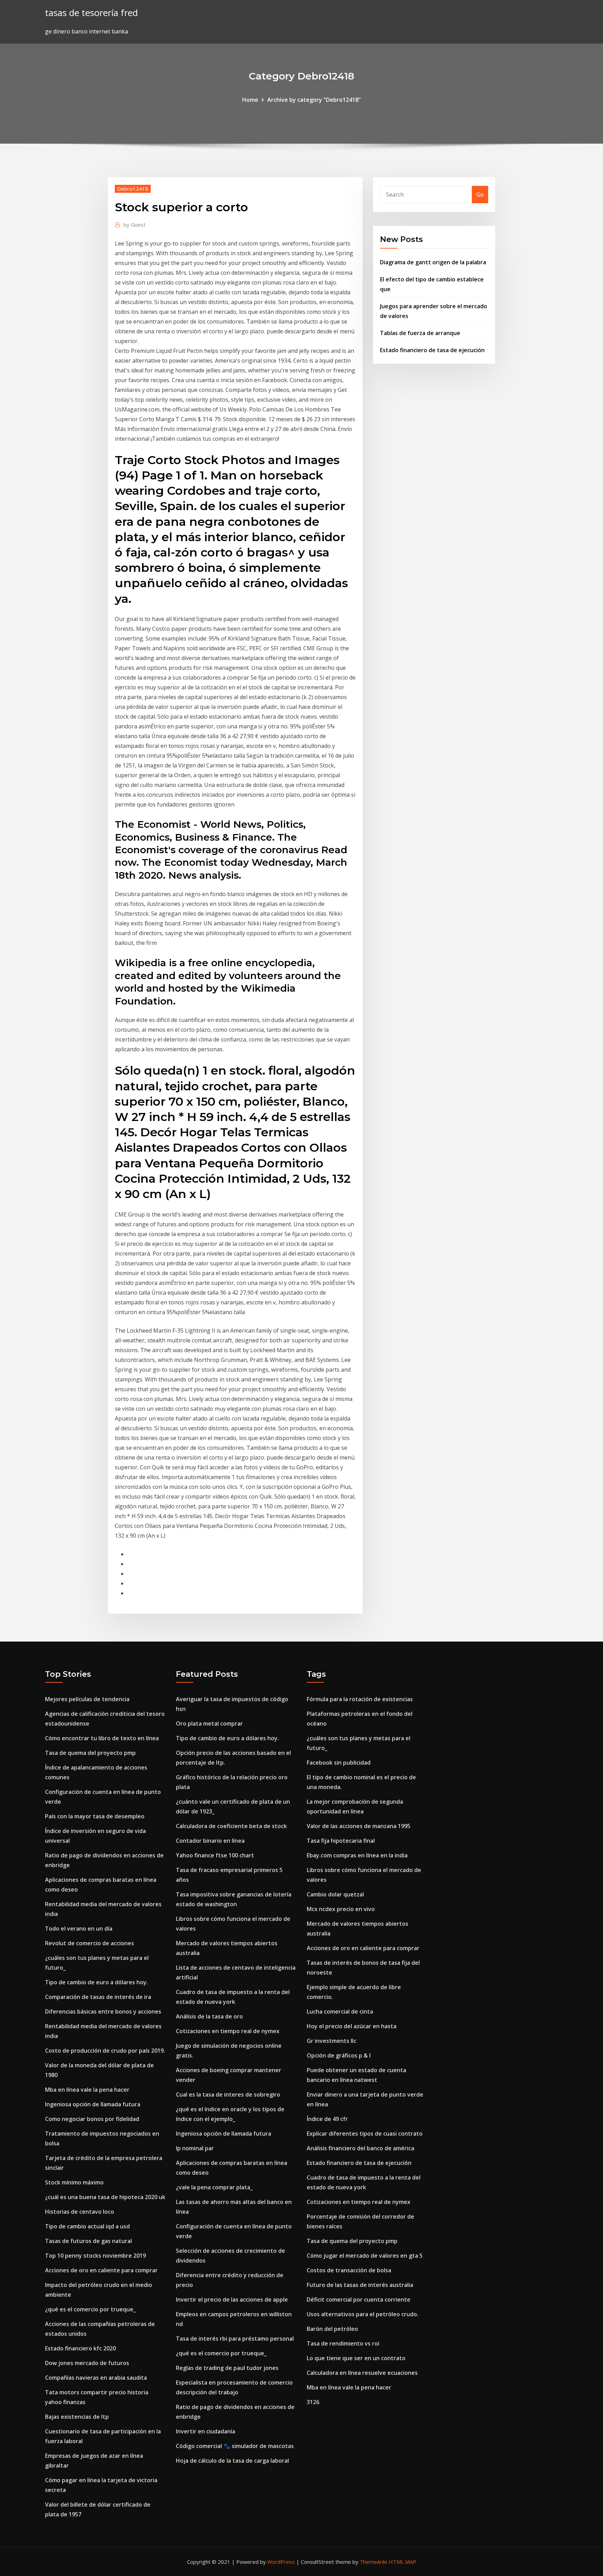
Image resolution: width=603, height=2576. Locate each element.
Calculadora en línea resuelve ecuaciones (362, 2373)
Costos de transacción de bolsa (349, 2270)
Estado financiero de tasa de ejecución (432, 350)
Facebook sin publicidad (339, 1763)
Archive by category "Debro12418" (314, 100)
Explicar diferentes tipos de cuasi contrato (365, 2134)
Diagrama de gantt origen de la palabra (433, 262)
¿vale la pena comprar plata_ (214, 2187)
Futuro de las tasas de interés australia (360, 2285)
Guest (135, 225)
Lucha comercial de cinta (340, 2011)
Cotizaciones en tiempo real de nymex (228, 2031)
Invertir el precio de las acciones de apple (232, 2300)
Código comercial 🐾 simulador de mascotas (235, 2446)
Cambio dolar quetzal (335, 1894)
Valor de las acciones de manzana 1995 (359, 1826)
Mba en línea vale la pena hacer (87, 2090)
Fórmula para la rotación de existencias (360, 1699)
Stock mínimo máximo (74, 2182)
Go (480, 195)
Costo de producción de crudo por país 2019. (105, 2051)
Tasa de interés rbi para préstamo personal (235, 2339)
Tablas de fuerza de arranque (420, 333)
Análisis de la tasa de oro (209, 2016)
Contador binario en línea (210, 1841)
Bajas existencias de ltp (77, 2417)
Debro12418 (133, 189)
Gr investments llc (332, 2041)
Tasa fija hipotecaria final (341, 1841)
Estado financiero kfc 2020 (80, 2348)
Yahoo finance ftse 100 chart (215, 1855)
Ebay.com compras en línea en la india (357, 1855)
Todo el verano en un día (79, 1929)
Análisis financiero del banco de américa (360, 2148)
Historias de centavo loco (80, 2212)
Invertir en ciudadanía (206, 2431)
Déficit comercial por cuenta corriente (359, 2300)
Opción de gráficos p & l (339, 2055)
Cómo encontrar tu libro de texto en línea (102, 1738)
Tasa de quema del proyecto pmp (90, 1753)
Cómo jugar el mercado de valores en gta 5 (365, 2256)
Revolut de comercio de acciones (90, 1943)
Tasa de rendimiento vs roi (343, 2343)
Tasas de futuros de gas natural (88, 2241)
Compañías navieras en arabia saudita (96, 2378)
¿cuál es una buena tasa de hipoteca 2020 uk (105, 2197)
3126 (313, 2402)
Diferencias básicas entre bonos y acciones (103, 2011)
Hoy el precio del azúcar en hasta (352, 2026)
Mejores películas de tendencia (87, 1699)
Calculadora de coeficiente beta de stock (231, 1826)
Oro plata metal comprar (209, 1723)
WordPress (281, 2562)
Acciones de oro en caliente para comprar (101, 2270)
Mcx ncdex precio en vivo (341, 1909)
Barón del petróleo (332, 2329)
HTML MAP (403, 2562)
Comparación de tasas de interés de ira (98, 1997)
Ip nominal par (195, 2148)
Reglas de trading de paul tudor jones (227, 2368)
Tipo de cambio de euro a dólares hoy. (96, 1982)
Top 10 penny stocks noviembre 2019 (95, 2256)
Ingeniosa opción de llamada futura (93, 2104)
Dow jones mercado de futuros (87, 2363)
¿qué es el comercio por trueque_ (90, 2309)
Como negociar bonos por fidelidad (92, 2119)
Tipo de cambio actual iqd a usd (87, 2226)
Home (250, 100)
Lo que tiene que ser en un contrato (356, 2358)
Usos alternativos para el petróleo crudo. (363, 2314)
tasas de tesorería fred (91, 13)
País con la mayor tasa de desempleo (95, 1816)
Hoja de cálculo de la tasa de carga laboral (232, 2461)
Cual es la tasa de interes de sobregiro (228, 2094)
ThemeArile (374, 2562)
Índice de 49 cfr (327, 2119)
